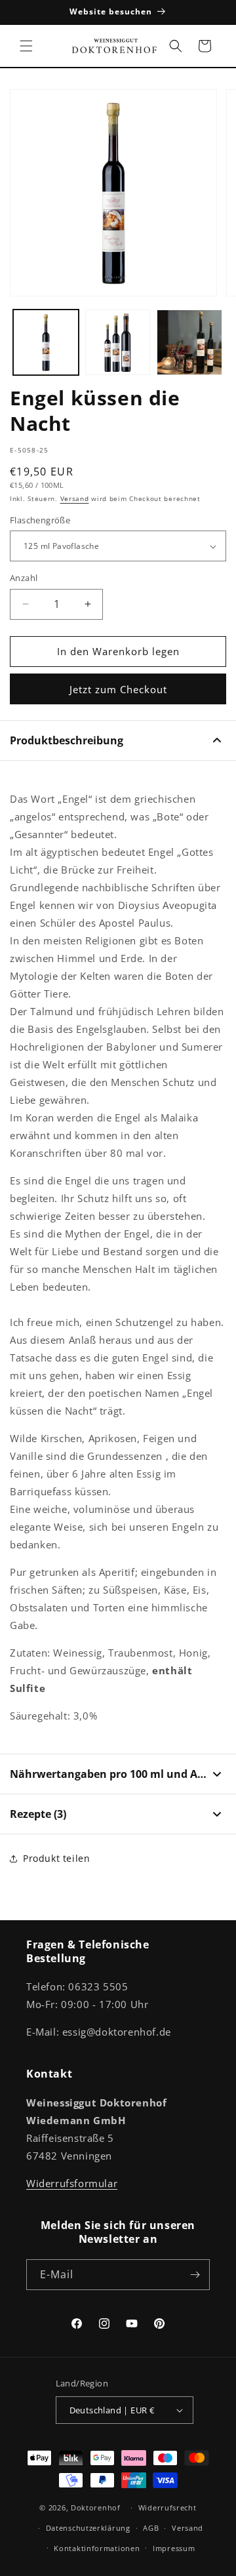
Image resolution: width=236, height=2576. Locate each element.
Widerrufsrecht (167, 2507)
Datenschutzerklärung (88, 2528)
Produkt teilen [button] (56, 1858)
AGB (151, 2528)
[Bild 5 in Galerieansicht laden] (189, 342)
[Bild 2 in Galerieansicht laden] (118, 342)
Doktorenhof (96, 2507)
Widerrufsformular (72, 2183)
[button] (26, 46)
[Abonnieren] (195, 2275)
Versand (75, 498)
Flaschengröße (40, 520)
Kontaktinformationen (97, 2548)
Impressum (174, 2548)
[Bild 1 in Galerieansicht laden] (46, 342)
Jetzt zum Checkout (118, 689)
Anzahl (24, 578)
